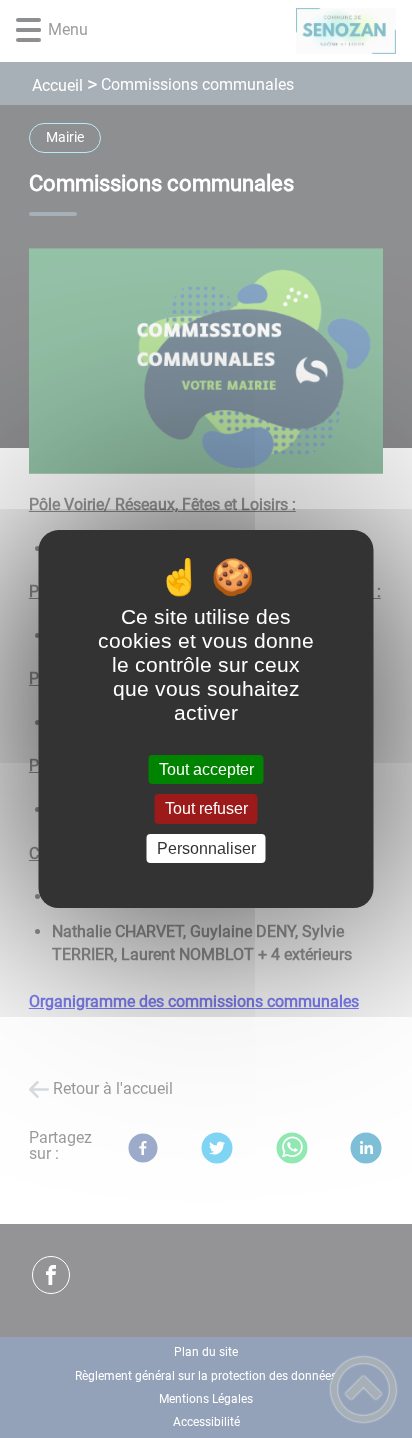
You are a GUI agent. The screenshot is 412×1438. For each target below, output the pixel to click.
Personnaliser (206, 848)
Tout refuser (206, 809)
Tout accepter (206, 769)
